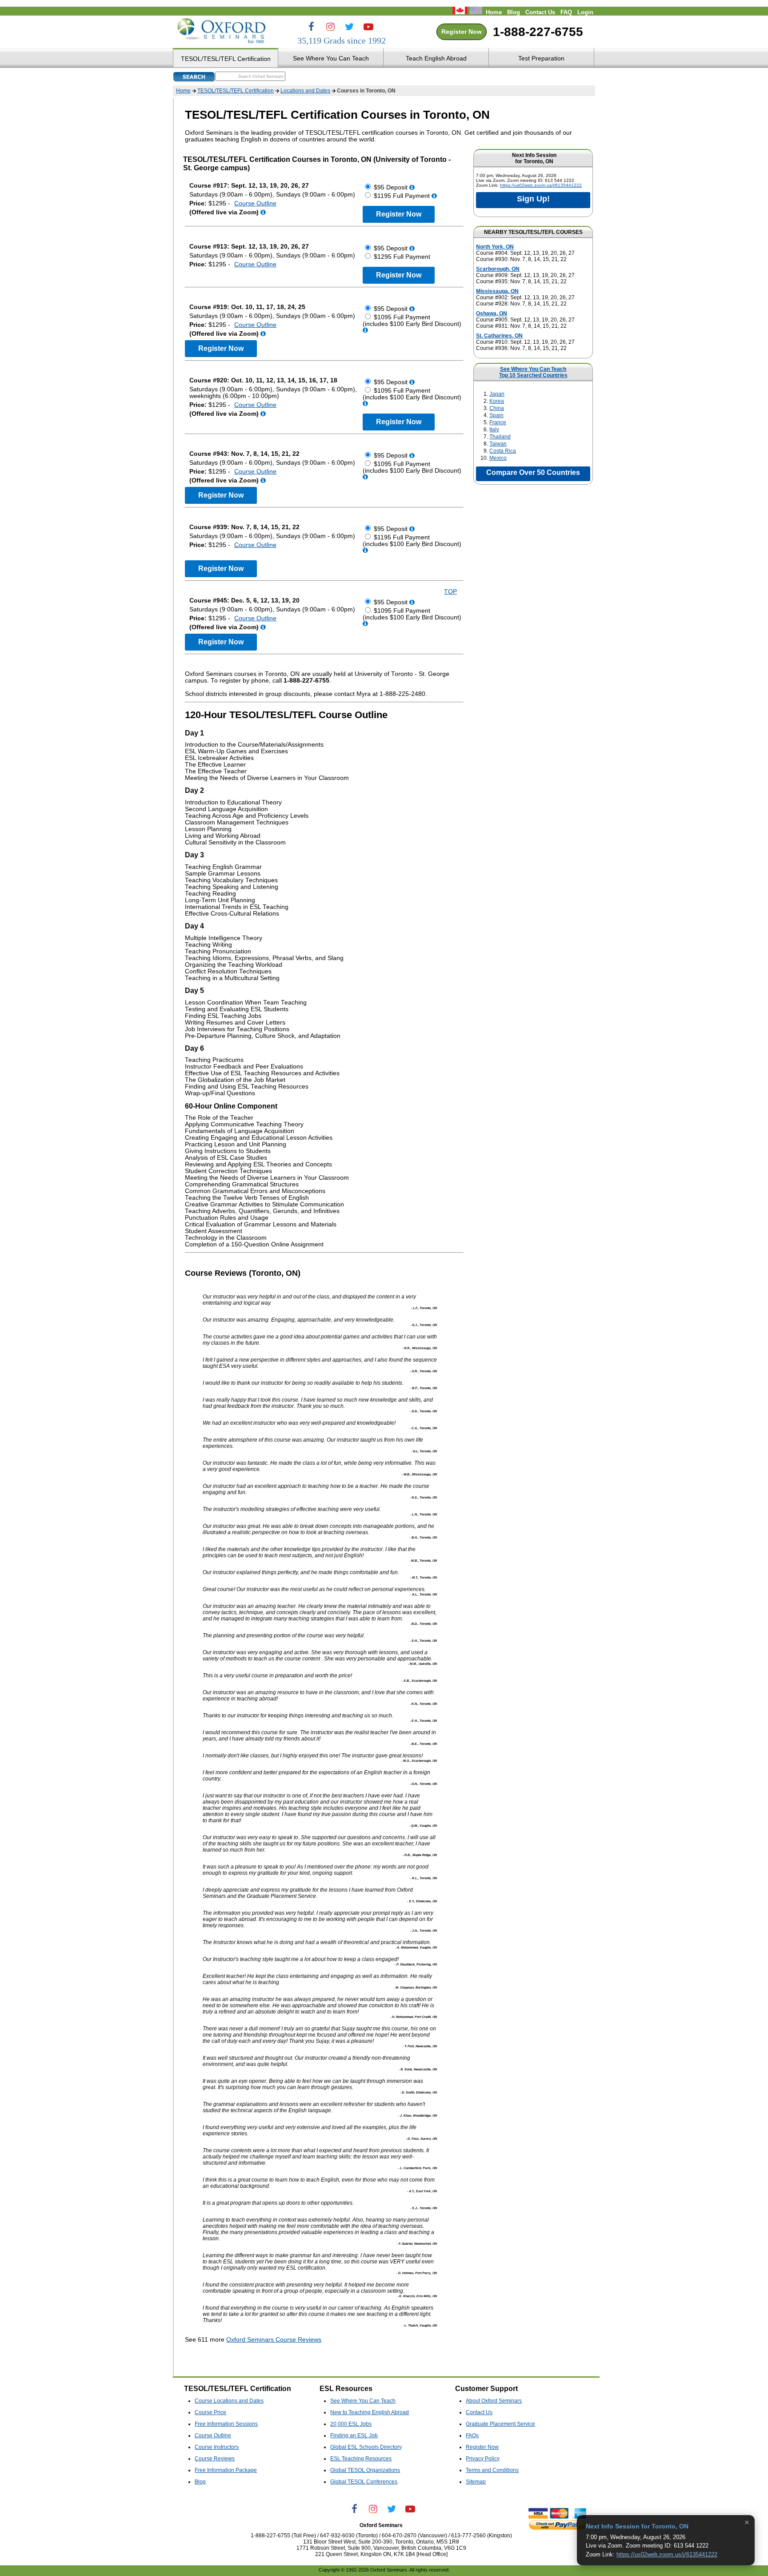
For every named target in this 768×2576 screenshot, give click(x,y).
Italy (494, 430)
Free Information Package (226, 2470)
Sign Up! (533, 199)
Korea (497, 401)
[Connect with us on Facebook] (311, 27)
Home (494, 12)
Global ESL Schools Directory (366, 2447)
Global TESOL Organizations (365, 2470)
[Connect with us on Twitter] (349, 27)
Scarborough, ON (498, 269)
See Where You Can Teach (533, 369)
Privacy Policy (483, 2459)
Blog (514, 12)
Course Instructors (217, 2447)
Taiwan (498, 444)
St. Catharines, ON (499, 336)
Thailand (500, 437)
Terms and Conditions (492, 2470)
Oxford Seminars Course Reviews (274, 2340)
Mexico (498, 458)
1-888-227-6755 (538, 32)
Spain (496, 415)
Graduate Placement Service (500, 2424)
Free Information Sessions (226, 2424)
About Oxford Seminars (494, 2401)
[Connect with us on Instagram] (330, 27)
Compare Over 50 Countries (533, 472)
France (498, 422)
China (497, 408)
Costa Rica (503, 451)
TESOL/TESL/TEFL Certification (236, 91)
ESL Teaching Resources (361, 2459)
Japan (497, 394)
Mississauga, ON (497, 291)
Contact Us (540, 12)
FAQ (566, 12)
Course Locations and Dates (229, 2401)
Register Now (462, 32)
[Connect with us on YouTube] (368, 27)
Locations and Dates (305, 91)
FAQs (472, 2435)
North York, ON (495, 247)
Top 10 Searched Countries (533, 375)
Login (585, 12)
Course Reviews (215, 2459)
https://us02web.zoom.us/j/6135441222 (541, 185)
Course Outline (255, 203)
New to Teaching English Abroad (370, 2412)
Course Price (210, 2412)
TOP (450, 592)
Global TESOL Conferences (364, 2482)
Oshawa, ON (492, 313)
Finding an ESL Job (354, 2435)
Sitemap (476, 2482)
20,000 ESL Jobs (351, 2424)
